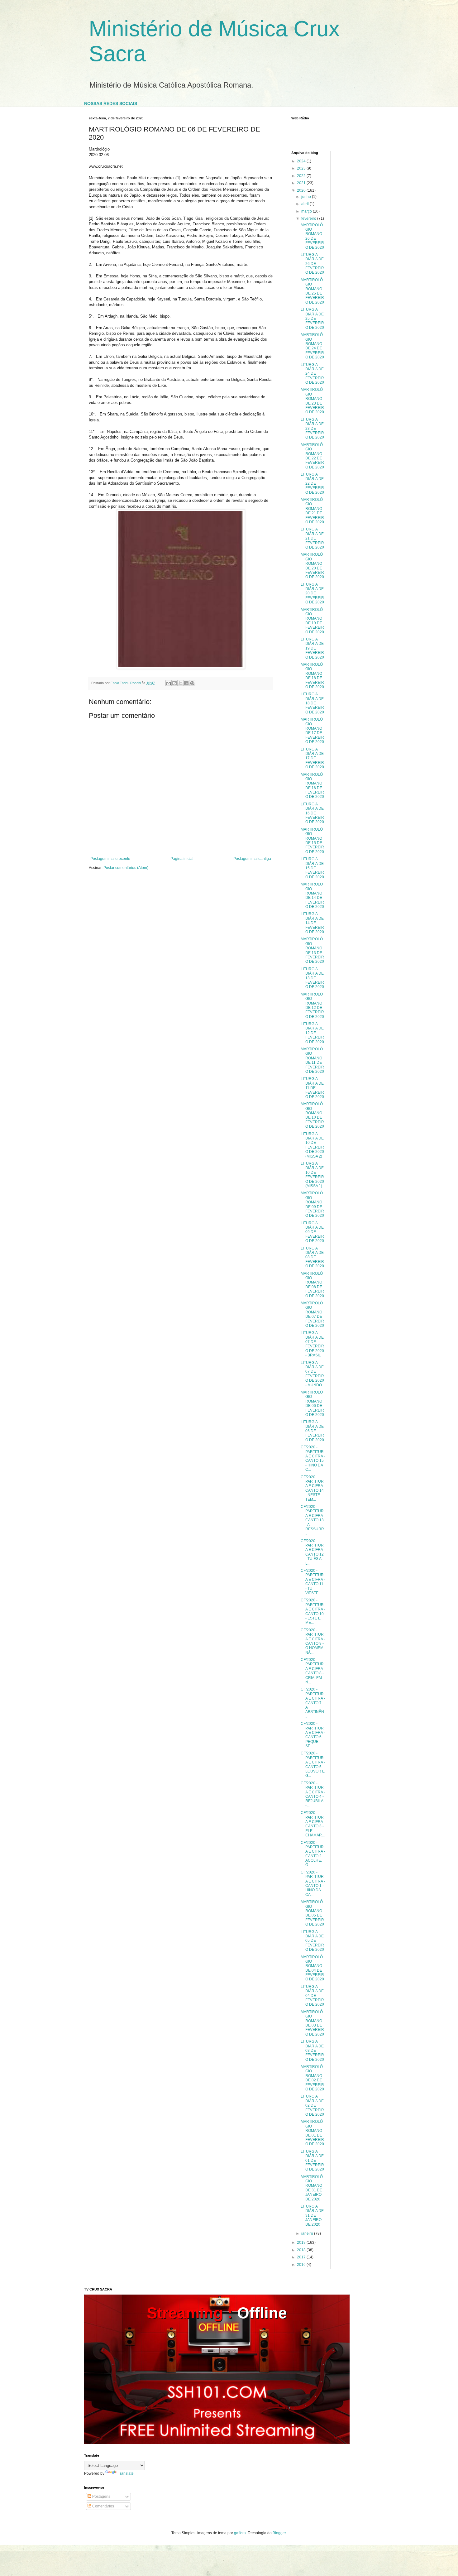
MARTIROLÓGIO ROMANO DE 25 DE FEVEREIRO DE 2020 (312, 291)
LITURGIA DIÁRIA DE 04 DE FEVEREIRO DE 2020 (312, 1996)
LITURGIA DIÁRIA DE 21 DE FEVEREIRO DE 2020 (312, 538)
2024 (302, 161)
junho (307, 197)
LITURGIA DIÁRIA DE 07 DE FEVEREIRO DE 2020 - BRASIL (312, 1344)
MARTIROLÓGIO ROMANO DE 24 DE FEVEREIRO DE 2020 (312, 346)
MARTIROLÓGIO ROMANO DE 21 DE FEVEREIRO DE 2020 (312, 511)
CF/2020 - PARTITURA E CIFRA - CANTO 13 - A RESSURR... (313, 1520)
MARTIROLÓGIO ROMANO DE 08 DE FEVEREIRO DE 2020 (312, 1285)
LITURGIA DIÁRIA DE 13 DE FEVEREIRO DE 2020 (312, 978)
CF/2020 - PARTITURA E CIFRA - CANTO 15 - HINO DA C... (313, 1458)
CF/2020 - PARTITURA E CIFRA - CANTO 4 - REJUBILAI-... (313, 1794)
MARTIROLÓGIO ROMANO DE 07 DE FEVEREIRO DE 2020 (312, 1314)
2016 (302, 2265)
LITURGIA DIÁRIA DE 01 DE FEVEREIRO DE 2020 (312, 2161)
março (307, 211)
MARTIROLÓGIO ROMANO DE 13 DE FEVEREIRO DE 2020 (312, 950)
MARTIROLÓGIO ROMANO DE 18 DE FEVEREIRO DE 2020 (312, 676)
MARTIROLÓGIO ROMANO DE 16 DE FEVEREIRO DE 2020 (312, 786)
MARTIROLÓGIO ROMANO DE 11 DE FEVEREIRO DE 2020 (312, 1060)
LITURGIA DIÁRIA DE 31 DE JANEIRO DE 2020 (312, 2215)
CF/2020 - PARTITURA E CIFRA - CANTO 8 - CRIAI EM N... (313, 1671)
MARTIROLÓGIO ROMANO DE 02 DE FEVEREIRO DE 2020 (312, 2078)
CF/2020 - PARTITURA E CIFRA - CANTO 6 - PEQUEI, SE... (313, 1735)
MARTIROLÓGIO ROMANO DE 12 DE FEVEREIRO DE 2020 (312, 1005)
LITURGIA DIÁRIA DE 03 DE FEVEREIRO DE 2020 (312, 2051)
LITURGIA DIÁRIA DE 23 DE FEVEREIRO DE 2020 (312, 429)
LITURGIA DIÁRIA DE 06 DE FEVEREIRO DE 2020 (312, 1431)
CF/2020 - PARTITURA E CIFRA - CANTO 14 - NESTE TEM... (313, 1488)
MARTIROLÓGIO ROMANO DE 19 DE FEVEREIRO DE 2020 (312, 621)
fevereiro (309, 218)
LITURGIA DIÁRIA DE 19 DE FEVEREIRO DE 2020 (312, 648)
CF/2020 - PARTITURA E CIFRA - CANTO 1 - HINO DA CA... (313, 1883)
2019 (302, 2243)
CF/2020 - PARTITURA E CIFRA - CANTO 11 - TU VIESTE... (313, 1582)
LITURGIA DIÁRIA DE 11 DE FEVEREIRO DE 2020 (312, 1088)
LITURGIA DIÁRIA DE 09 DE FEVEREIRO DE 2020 (312, 1232)
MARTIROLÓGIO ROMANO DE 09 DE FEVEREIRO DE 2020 (312, 1204)
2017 (302, 2257)
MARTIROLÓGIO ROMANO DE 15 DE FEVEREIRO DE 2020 (312, 841)
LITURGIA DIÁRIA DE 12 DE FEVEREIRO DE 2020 (312, 1033)
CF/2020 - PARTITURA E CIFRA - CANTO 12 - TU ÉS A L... (313, 1552)
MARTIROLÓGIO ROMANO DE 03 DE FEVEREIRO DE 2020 (312, 2023)
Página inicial (182, 859)
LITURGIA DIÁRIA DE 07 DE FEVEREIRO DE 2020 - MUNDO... (313, 1374)
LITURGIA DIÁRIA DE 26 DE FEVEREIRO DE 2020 (312, 264)
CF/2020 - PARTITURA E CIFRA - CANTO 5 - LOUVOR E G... (313, 1764)
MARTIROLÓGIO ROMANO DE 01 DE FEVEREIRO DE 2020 (312, 2133)
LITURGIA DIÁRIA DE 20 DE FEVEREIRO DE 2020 (312, 593)
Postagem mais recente (110, 859)
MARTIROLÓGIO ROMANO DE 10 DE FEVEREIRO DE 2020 (312, 1115)
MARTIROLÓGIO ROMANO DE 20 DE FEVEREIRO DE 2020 (312, 566)
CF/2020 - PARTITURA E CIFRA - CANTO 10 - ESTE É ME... (313, 1611)
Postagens (101, 2497)
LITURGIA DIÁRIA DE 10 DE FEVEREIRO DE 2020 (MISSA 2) (312, 1145)
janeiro (308, 2233)
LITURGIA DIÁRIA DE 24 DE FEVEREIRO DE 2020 (312, 374)
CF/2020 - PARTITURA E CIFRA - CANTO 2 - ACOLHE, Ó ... (313, 1854)
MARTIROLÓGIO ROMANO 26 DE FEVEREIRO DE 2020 (312, 236)
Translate (126, 2473)
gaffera (240, 2533)
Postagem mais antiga (252, 859)
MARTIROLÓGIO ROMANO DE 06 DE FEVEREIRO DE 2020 (312, 1403)
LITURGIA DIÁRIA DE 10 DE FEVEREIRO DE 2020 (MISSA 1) (312, 1175)
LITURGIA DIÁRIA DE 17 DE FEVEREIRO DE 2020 (312, 758)
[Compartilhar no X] (180, 683)
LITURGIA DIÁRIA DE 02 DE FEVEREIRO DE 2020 (312, 2105)
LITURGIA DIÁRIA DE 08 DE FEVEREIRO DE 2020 (312, 1257)
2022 (302, 176)
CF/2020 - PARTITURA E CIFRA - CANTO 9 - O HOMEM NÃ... (313, 1641)
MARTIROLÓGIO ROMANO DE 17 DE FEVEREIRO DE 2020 (312, 731)
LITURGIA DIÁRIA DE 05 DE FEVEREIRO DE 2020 (312, 1941)
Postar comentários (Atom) (126, 868)
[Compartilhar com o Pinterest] (192, 683)
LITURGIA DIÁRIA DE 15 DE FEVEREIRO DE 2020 (312, 868)
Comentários (103, 2506)
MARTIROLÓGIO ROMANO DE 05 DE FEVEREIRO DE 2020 (312, 1913)
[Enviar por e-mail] (169, 683)
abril (305, 204)
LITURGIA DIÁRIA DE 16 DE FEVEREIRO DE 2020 (312, 813)
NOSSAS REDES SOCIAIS (111, 103)
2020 (302, 190)
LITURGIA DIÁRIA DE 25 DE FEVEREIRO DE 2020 (312, 319)
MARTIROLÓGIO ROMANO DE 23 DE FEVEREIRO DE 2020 (312, 401)
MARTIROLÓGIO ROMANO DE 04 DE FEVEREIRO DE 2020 (312, 1968)
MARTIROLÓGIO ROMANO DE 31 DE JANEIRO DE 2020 (312, 2188)
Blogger (279, 2533)
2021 (302, 183)
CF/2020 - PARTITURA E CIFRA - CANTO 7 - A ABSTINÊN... (313, 1703)
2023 (302, 168)
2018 (302, 2250)
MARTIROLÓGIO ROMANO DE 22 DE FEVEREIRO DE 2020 (312, 456)
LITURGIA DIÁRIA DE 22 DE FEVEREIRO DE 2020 (312, 483)
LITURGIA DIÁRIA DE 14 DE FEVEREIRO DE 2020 (312, 923)
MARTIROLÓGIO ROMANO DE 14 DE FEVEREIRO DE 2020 (312, 895)
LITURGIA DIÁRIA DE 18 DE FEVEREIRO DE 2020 (312, 703)
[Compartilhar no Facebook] (186, 683)
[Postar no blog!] (174, 683)
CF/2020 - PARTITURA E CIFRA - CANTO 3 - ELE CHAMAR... (313, 1824)
